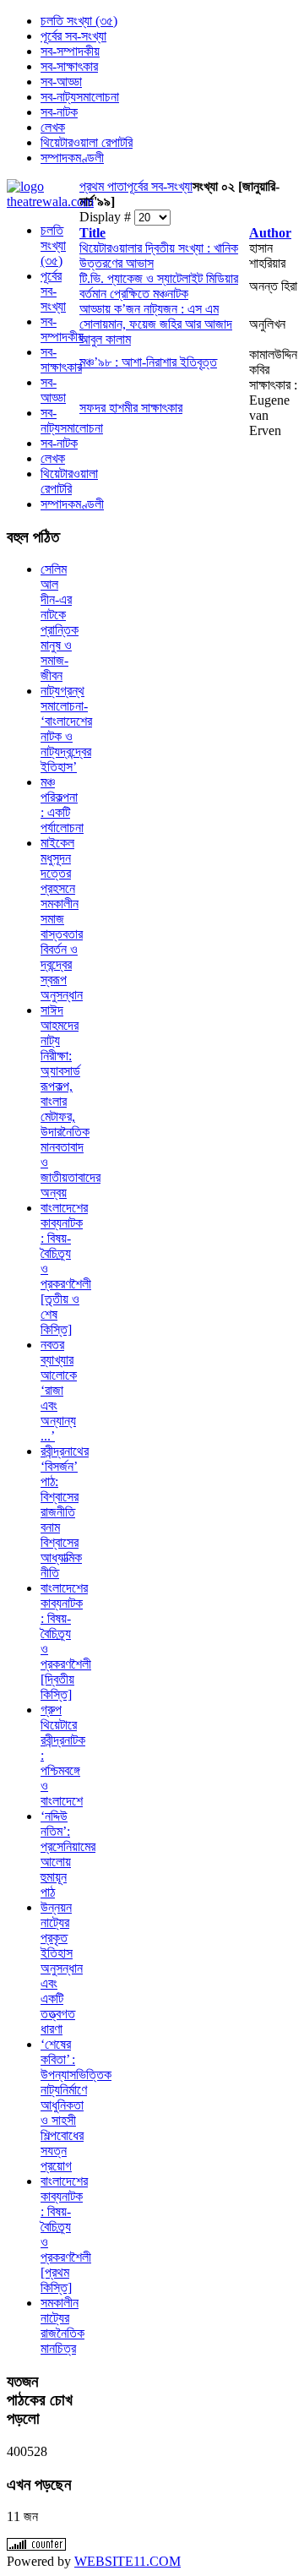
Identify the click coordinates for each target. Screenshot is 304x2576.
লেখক (53, 458)
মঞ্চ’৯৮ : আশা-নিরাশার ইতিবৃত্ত (148, 362)
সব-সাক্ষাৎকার (61, 359)
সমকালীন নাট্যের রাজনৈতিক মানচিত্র (62, 2325)
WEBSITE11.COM (128, 2561)
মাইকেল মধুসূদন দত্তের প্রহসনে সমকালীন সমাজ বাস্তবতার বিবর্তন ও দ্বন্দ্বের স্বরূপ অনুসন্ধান (62, 919)
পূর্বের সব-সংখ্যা (160, 186)
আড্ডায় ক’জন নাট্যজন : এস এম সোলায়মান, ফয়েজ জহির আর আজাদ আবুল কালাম (156, 324)
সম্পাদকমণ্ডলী (72, 504)
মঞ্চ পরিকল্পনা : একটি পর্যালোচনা (62, 805)
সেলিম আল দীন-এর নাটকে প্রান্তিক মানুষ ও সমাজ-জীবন (60, 622)
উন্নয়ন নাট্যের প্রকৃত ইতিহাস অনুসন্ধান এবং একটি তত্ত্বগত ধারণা (62, 1968)
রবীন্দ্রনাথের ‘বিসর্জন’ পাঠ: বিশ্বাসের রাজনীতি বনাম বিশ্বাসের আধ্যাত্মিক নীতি (65, 1512)
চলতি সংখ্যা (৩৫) (53, 245)
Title (92, 233)
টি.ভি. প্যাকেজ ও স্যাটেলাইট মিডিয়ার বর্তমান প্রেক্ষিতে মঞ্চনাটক (159, 286)
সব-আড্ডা (53, 390)
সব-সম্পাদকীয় (62, 329)
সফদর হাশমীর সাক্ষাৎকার (131, 408)
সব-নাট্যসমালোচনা (72, 420)
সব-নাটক (59, 443)
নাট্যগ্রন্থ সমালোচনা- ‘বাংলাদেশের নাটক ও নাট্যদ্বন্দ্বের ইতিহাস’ (66, 729)
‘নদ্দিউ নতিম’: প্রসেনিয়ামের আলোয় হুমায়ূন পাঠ (68, 1854)
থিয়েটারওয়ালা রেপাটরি (69, 481)
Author (270, 233)
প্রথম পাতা (103, 186)
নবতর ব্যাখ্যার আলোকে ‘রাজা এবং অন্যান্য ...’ (59, 1390)
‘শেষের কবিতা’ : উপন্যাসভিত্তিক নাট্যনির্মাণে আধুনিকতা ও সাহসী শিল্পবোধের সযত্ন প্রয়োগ (76, 2105)
